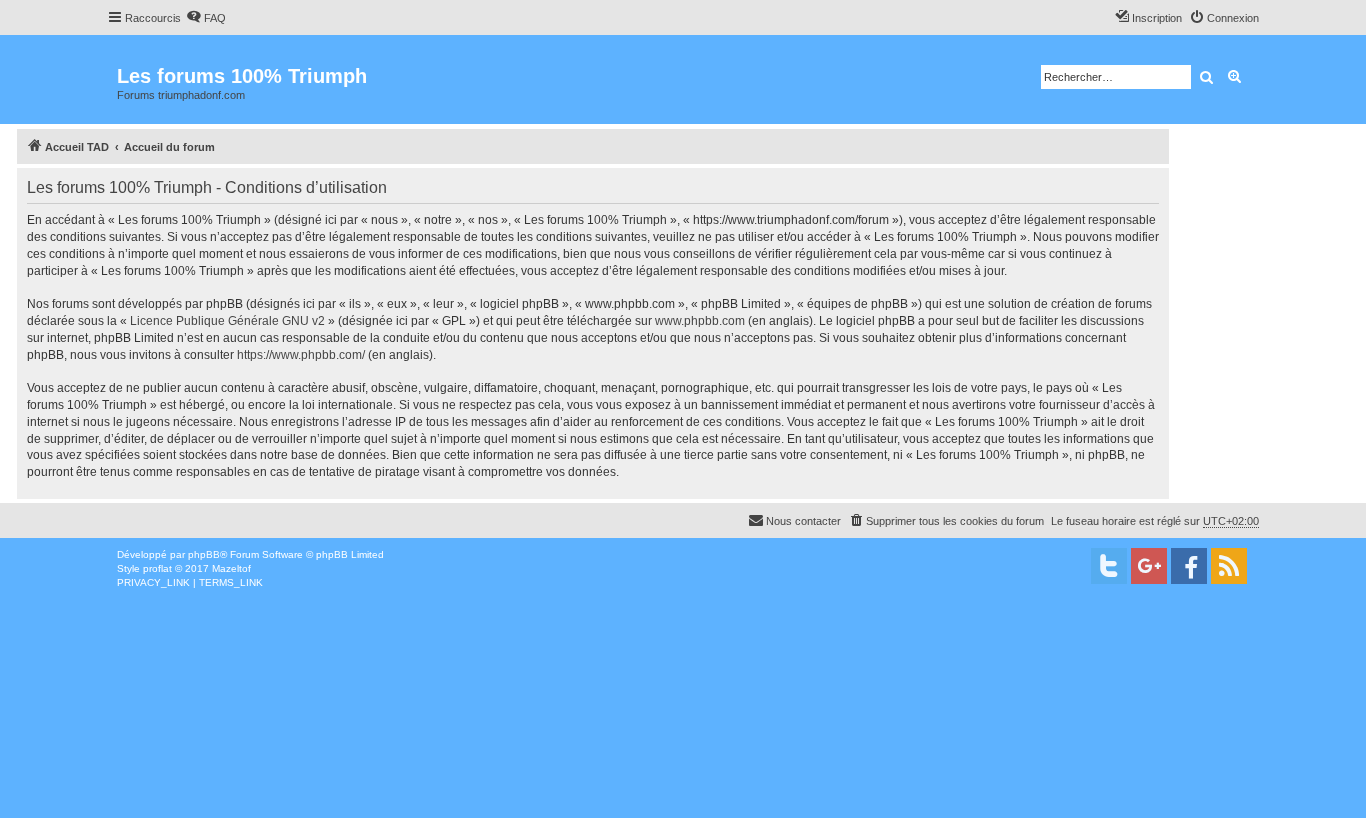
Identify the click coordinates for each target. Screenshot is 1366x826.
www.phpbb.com (700, 321)
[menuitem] (206, 18)
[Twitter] (1109, 566)
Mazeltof (231, 568)
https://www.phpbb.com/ (301, 355)
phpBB (204, 554)
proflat (157, 568)
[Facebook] (1189, 566)
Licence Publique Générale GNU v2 (227, 321)
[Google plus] (1149, 566)
